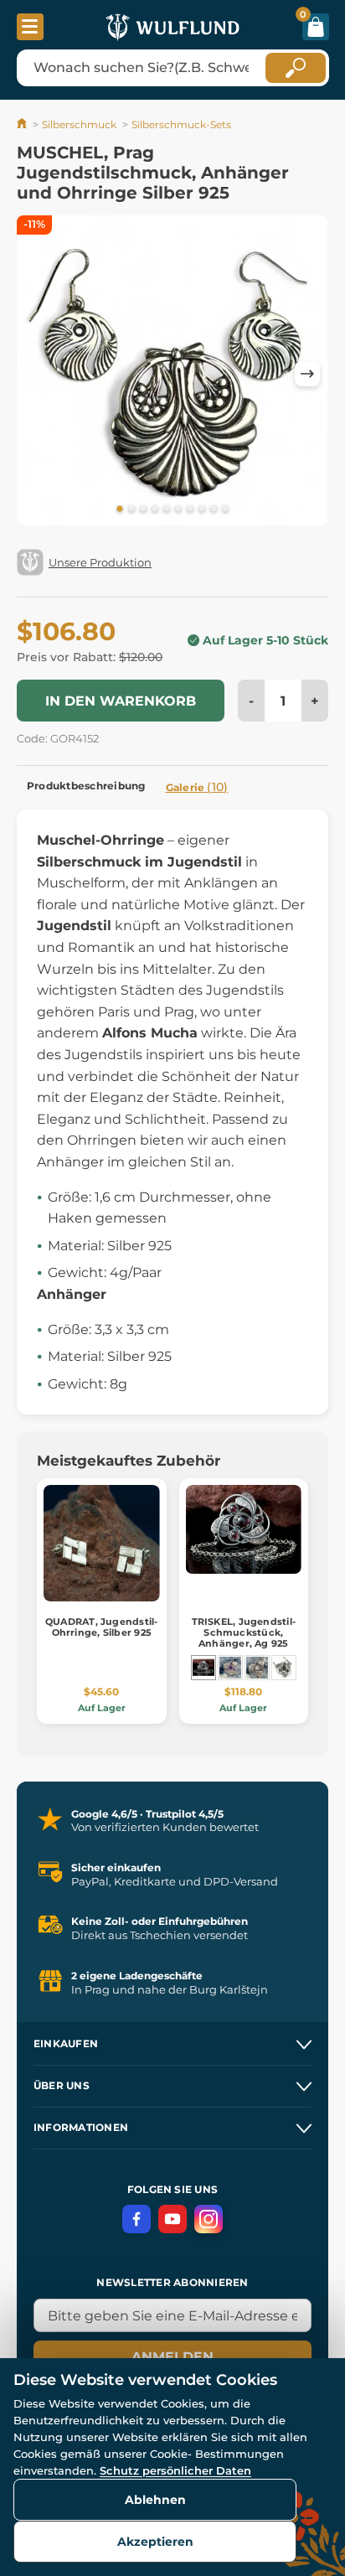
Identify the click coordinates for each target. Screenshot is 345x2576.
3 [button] (143, 510)
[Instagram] (209, 2219)
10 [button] (225, 510)
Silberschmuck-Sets (181, 124)
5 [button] (167, 510)
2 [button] (131, 510)
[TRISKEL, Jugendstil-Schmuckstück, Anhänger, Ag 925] (203, 1668)
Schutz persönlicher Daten (175, 2470)
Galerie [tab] (197, 787)
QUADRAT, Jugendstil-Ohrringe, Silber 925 (101, 1627)
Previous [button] (38, 374)
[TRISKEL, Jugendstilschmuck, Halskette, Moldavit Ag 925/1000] (284, 1668)
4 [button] (155, 510)
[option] (172, 373)
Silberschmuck (79, 124)
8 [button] (202, 510)
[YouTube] (172, 2219)
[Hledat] (296, 68)
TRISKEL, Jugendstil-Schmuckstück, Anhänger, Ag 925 (244, 1632)
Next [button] (307, 374)
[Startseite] (23, 124)
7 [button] (190, 510)
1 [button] (120, 510)
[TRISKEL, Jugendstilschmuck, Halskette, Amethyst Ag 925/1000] (230, 1668)
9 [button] (214, 510)
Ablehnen (155, 2500)
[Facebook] (136, 2219)
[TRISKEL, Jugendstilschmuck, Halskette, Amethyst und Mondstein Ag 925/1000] (257, 1668)
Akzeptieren (155, 2542)
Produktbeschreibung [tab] (86, 786)
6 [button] (178, 510)
